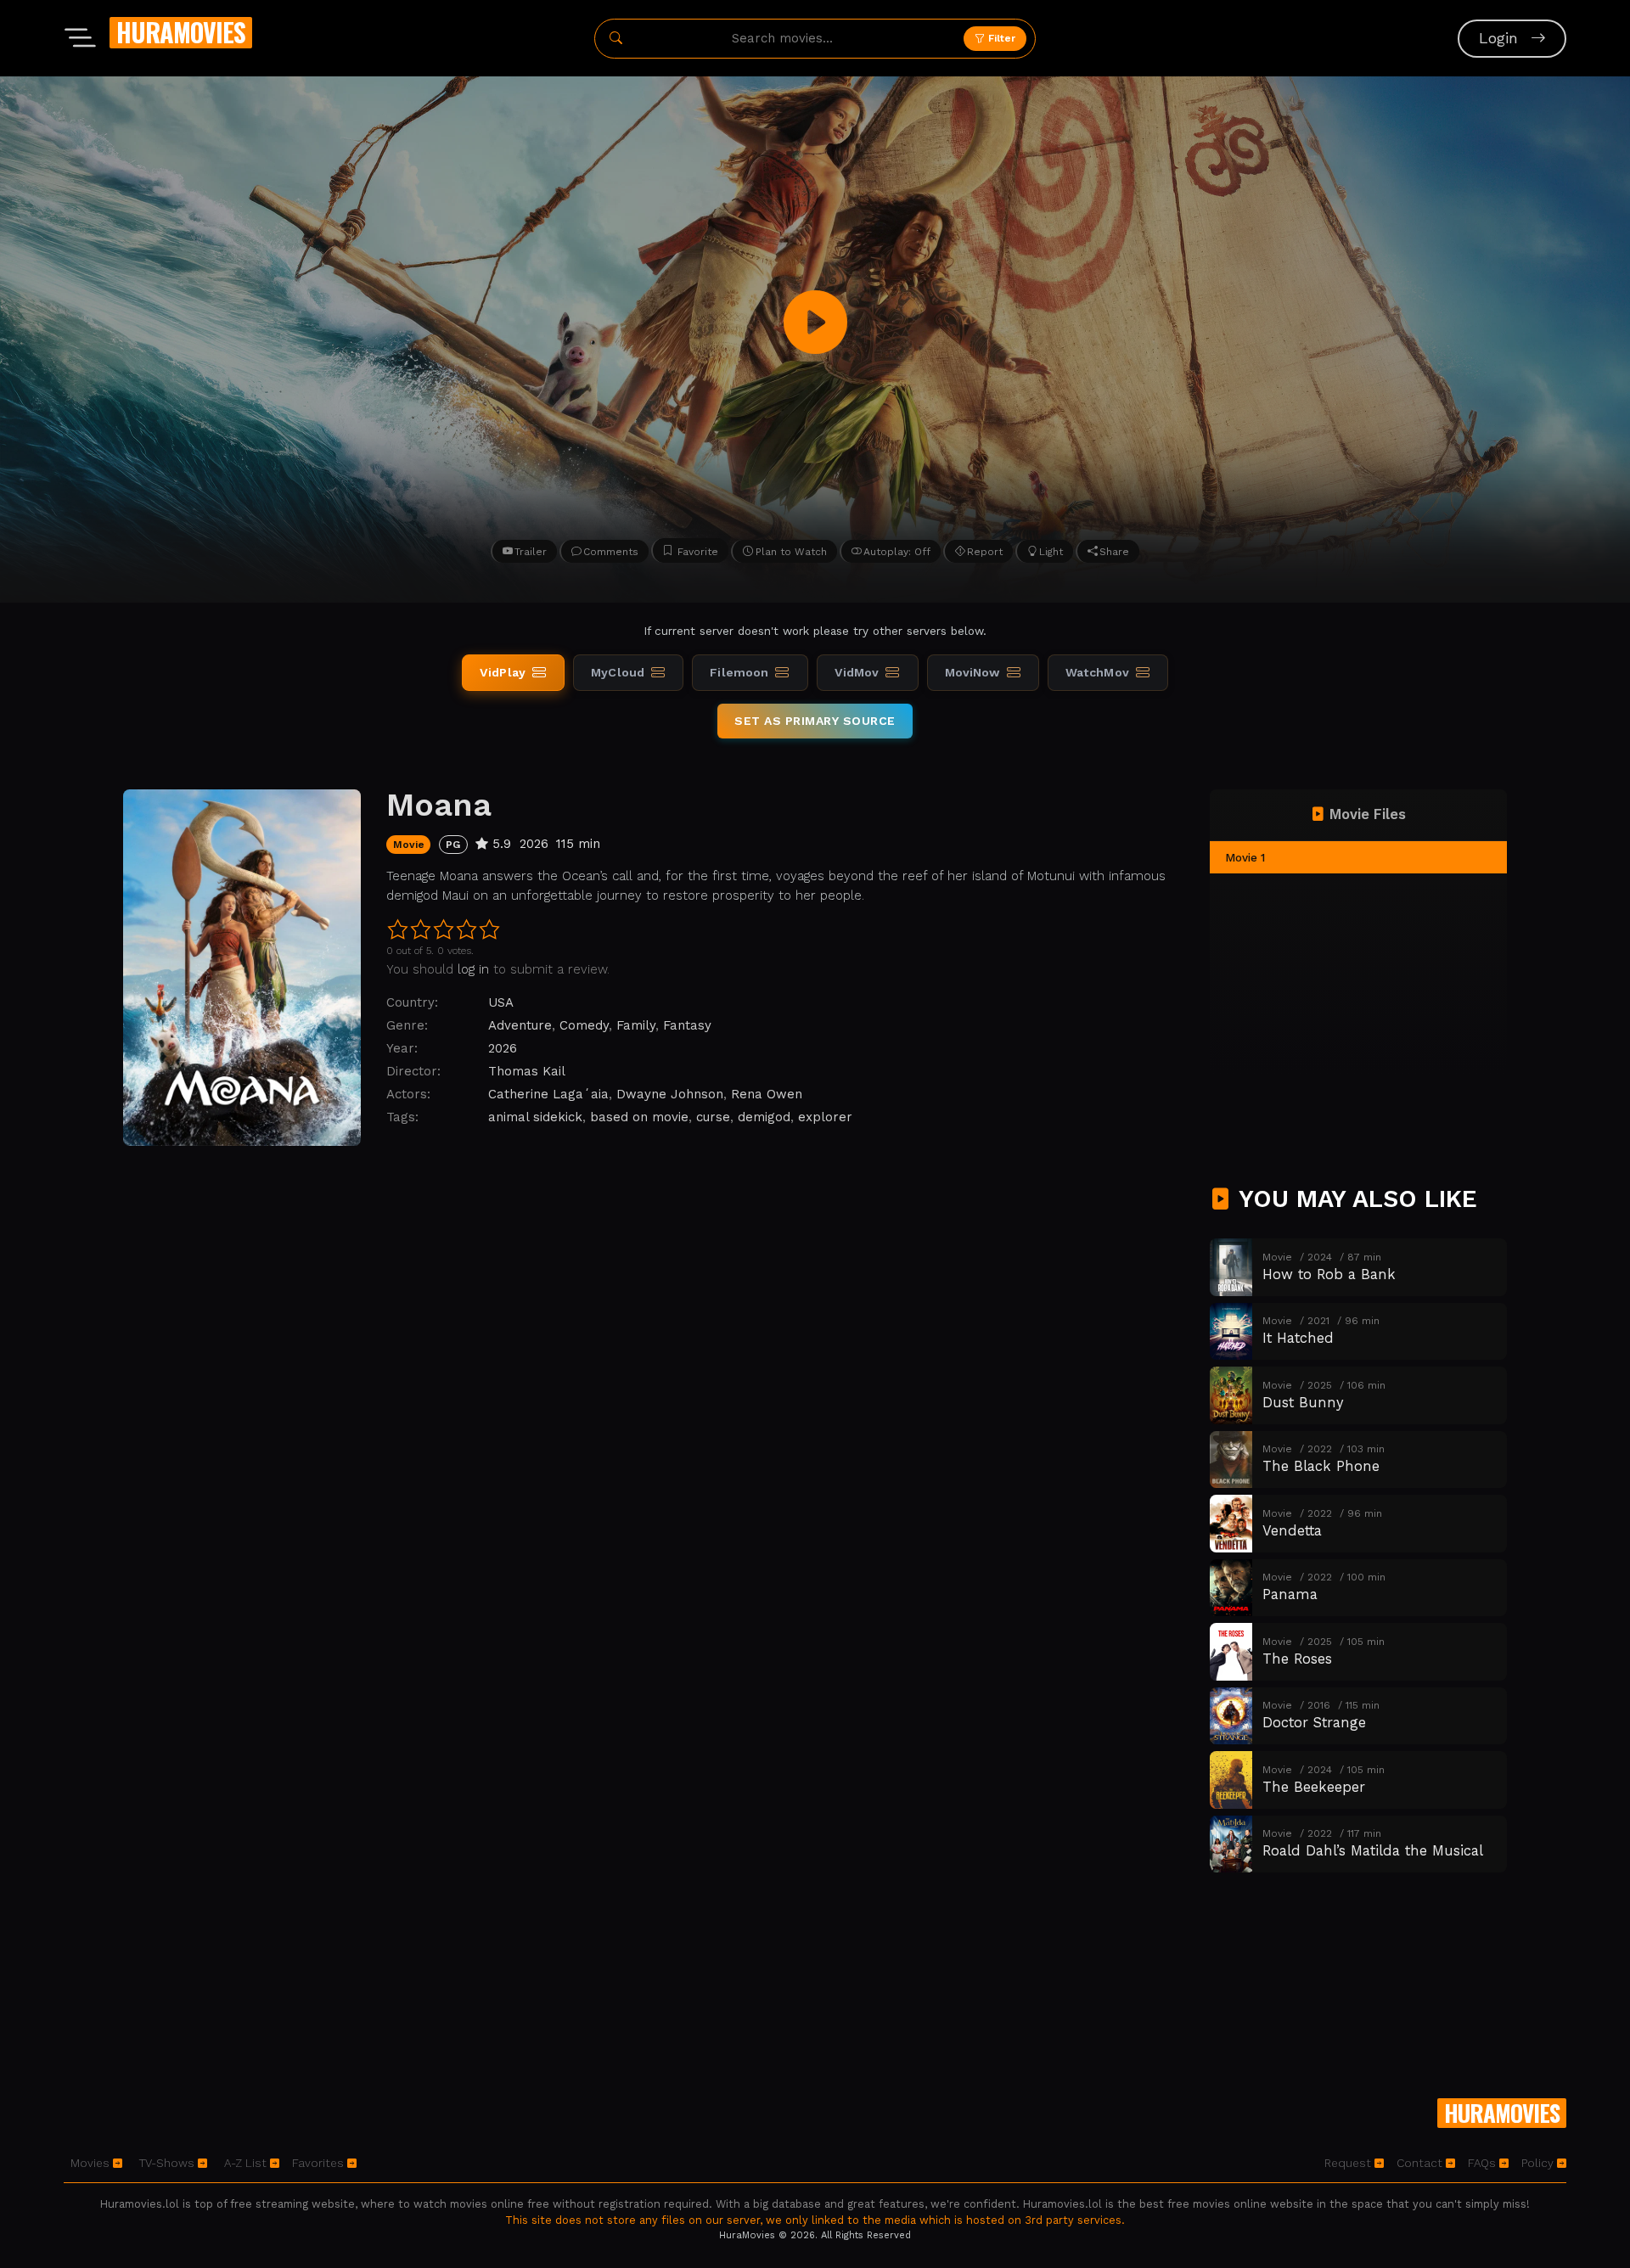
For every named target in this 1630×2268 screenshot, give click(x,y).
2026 (503, 1048)
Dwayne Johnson (670, 1094)
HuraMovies (181, 32)
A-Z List (247, 2163)
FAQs (1484, 2163)
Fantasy (687, 1025)
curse (713, 1117)
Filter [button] (1000, 38)
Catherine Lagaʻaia (548, 1094)
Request (1349, 2163)
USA (501, 1002)
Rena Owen (767, 1094)
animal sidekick (535, 1117)
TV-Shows (169, 2163)
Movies (92, 2163)
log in (473, 969)
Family (636, 1025)
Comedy (584, 1025)
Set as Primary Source (815, 721)
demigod (764, 1117)
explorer (825, 1117)
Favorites (320, 2163)
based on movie (639, 1117)
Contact (1421, 2163)
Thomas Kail (527, 1071)
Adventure (520, 1025)
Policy (1539, 2163)
